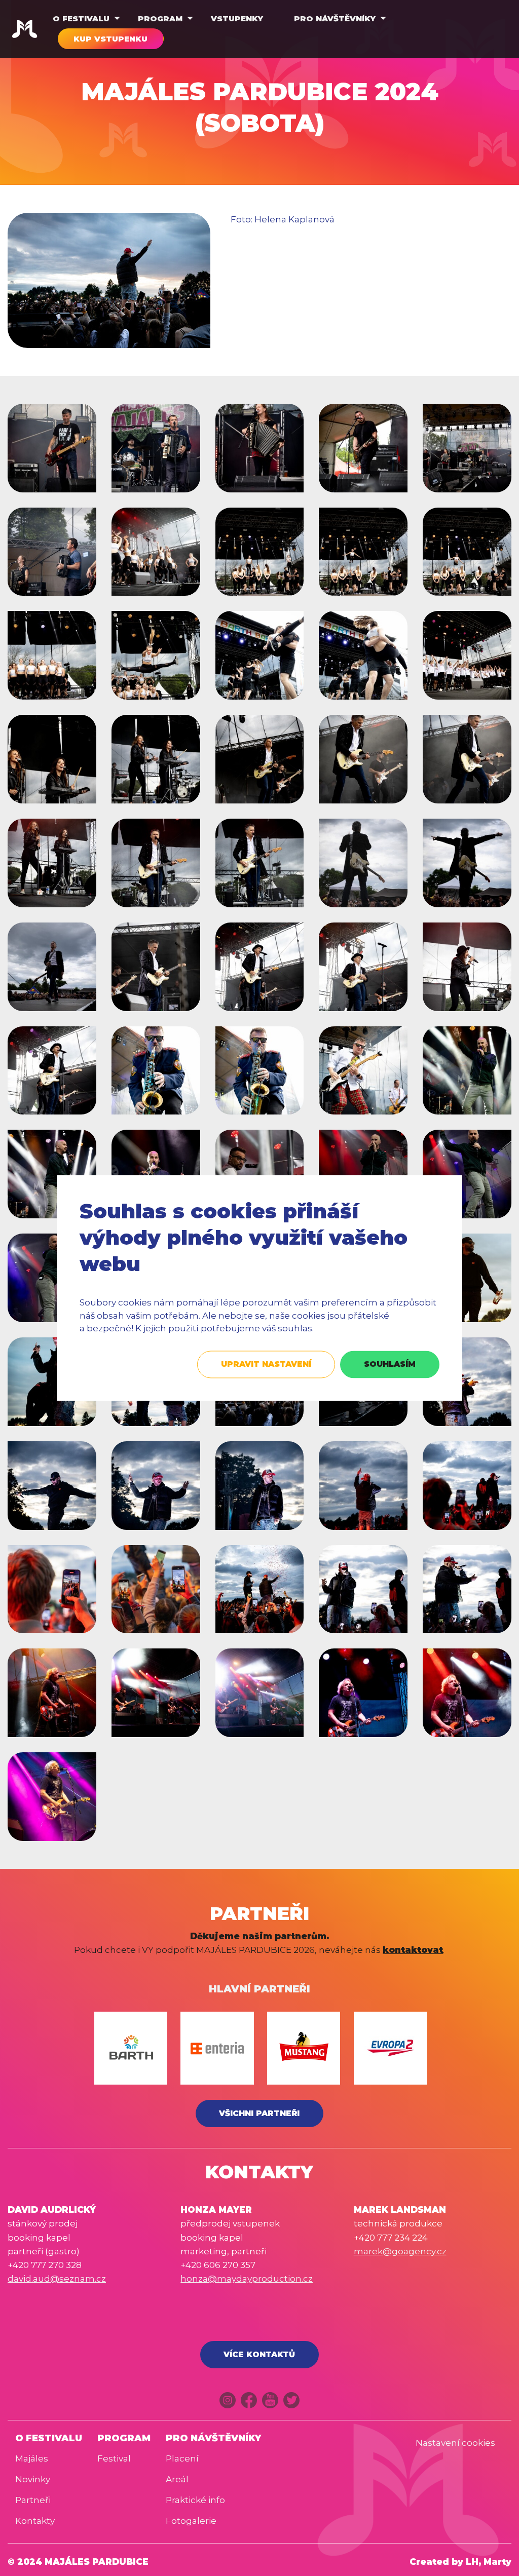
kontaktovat (413, 1950)
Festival (114, 2458)
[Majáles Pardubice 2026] (25, 29)
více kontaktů (259, 2354)
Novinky (33, 2479)
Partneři (33, 2500)
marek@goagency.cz (400, 2251)
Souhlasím (390, 1364)
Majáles (32, 2458)
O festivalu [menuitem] (81, 18)
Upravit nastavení (266, 1364)
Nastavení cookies (455, 2443)
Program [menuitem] (160, 18)
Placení (182, 2458)
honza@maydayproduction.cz (247, 2279)
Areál (177, 2479)
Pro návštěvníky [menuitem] (335, 18)
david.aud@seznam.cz (57, 2279)
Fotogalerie (191, 2521)
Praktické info (195, 2500)
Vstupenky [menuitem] (237, 18)
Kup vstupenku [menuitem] (110, 39)
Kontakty (35, 2521)
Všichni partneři (259, 2113)
